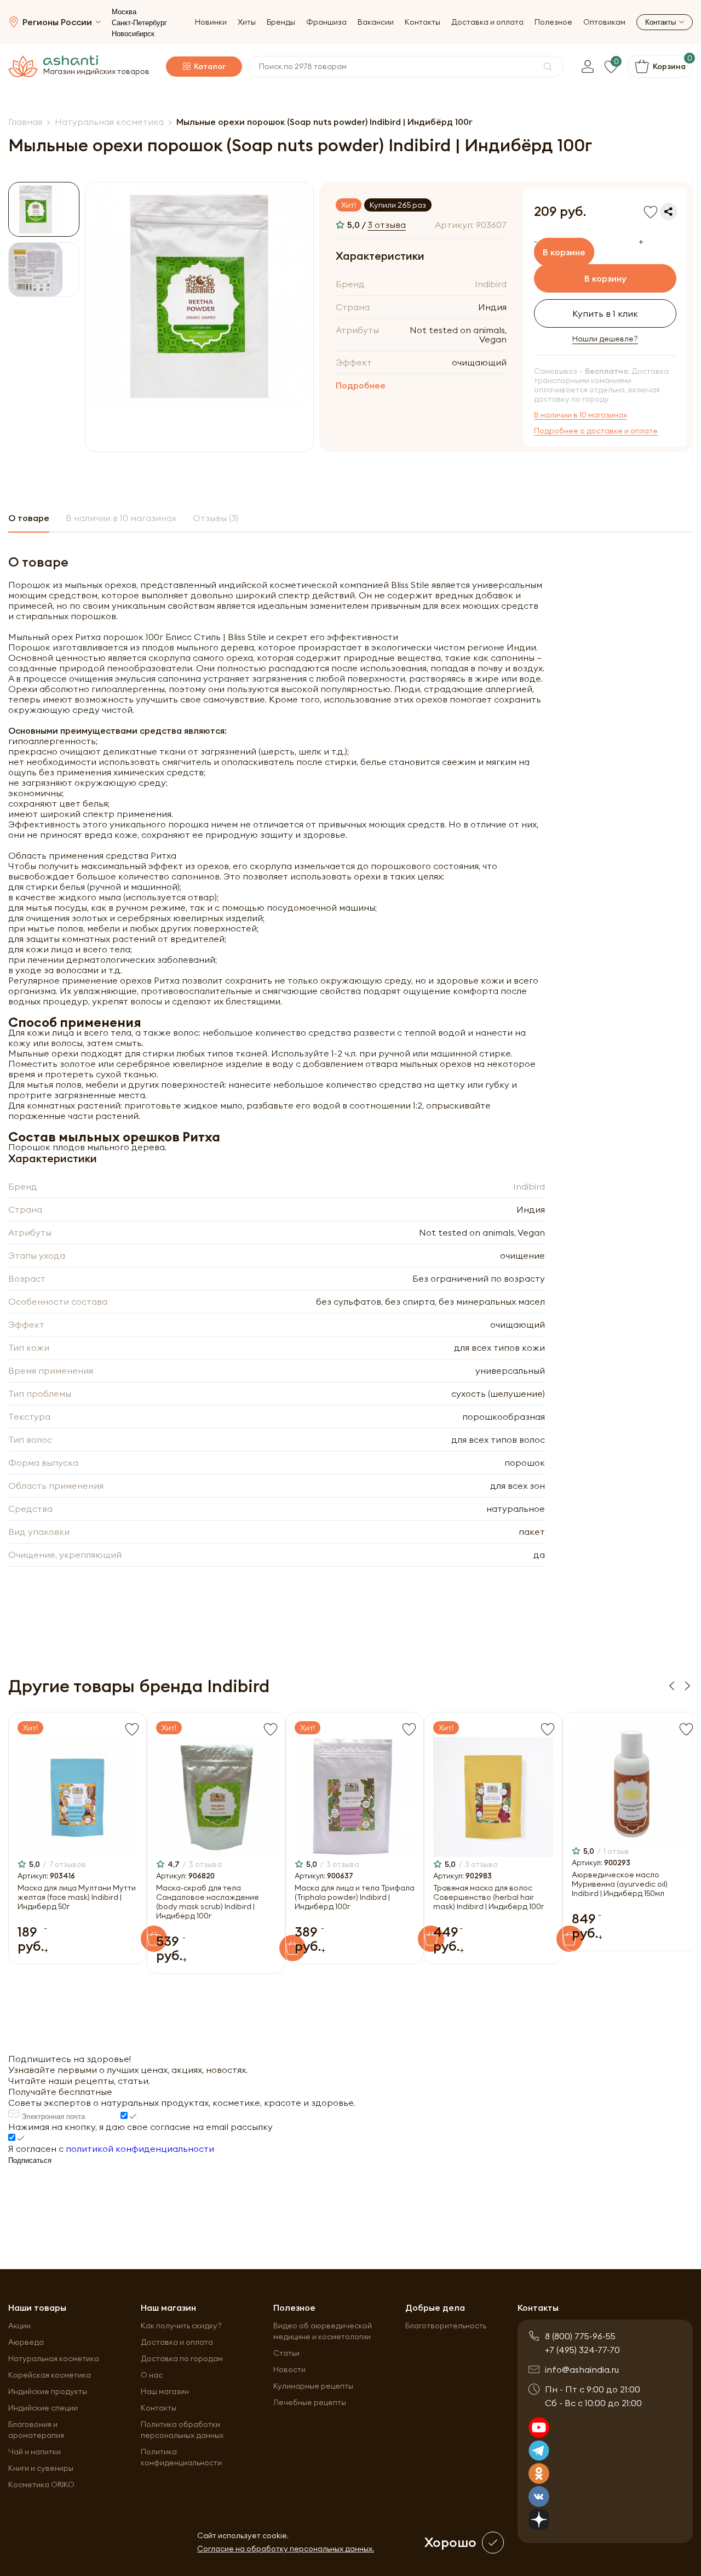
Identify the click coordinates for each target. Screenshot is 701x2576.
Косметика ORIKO (41, 2484)
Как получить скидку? (181, 2326)
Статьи (286, 2353)
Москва (124, 12)
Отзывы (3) (216, 518)
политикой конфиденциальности (140, 2149)
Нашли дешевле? (605, 339)
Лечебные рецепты (310, 2402)
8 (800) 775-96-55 (580, 2336)
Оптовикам (604, 22)
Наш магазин (165, 2391)
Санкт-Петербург (139, 23)
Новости (289, 2369)
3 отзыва (387, 225)
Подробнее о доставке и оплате (596, 431)
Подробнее (361, 385)
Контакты (423, 22)
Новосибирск (133, 34)
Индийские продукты (48, 2391)
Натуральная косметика (54, 2358)
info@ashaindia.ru (582, 2369)
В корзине (564, 252)
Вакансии (376, 22)
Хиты (247, 22)
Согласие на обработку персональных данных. (286, 2549)
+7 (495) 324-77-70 (582, 2350)
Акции (19, 2326)
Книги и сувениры (41, 2468)
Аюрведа (26, 2342)
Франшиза (326, 22)
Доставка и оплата (487, 22)
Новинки (211, 22)
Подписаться (30, 2160)
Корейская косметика (50, 2375)
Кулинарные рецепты (313, 2386)
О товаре (29, 518)
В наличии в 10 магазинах (581, 415)
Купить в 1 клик (605, 313)
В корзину (605, 278)
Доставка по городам (182, 2358)
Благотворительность (446, 2326)
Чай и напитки (35, 2452)
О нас (152, 2375)
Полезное (553, 22)
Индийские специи (43, 2408)
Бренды (281, 22)
